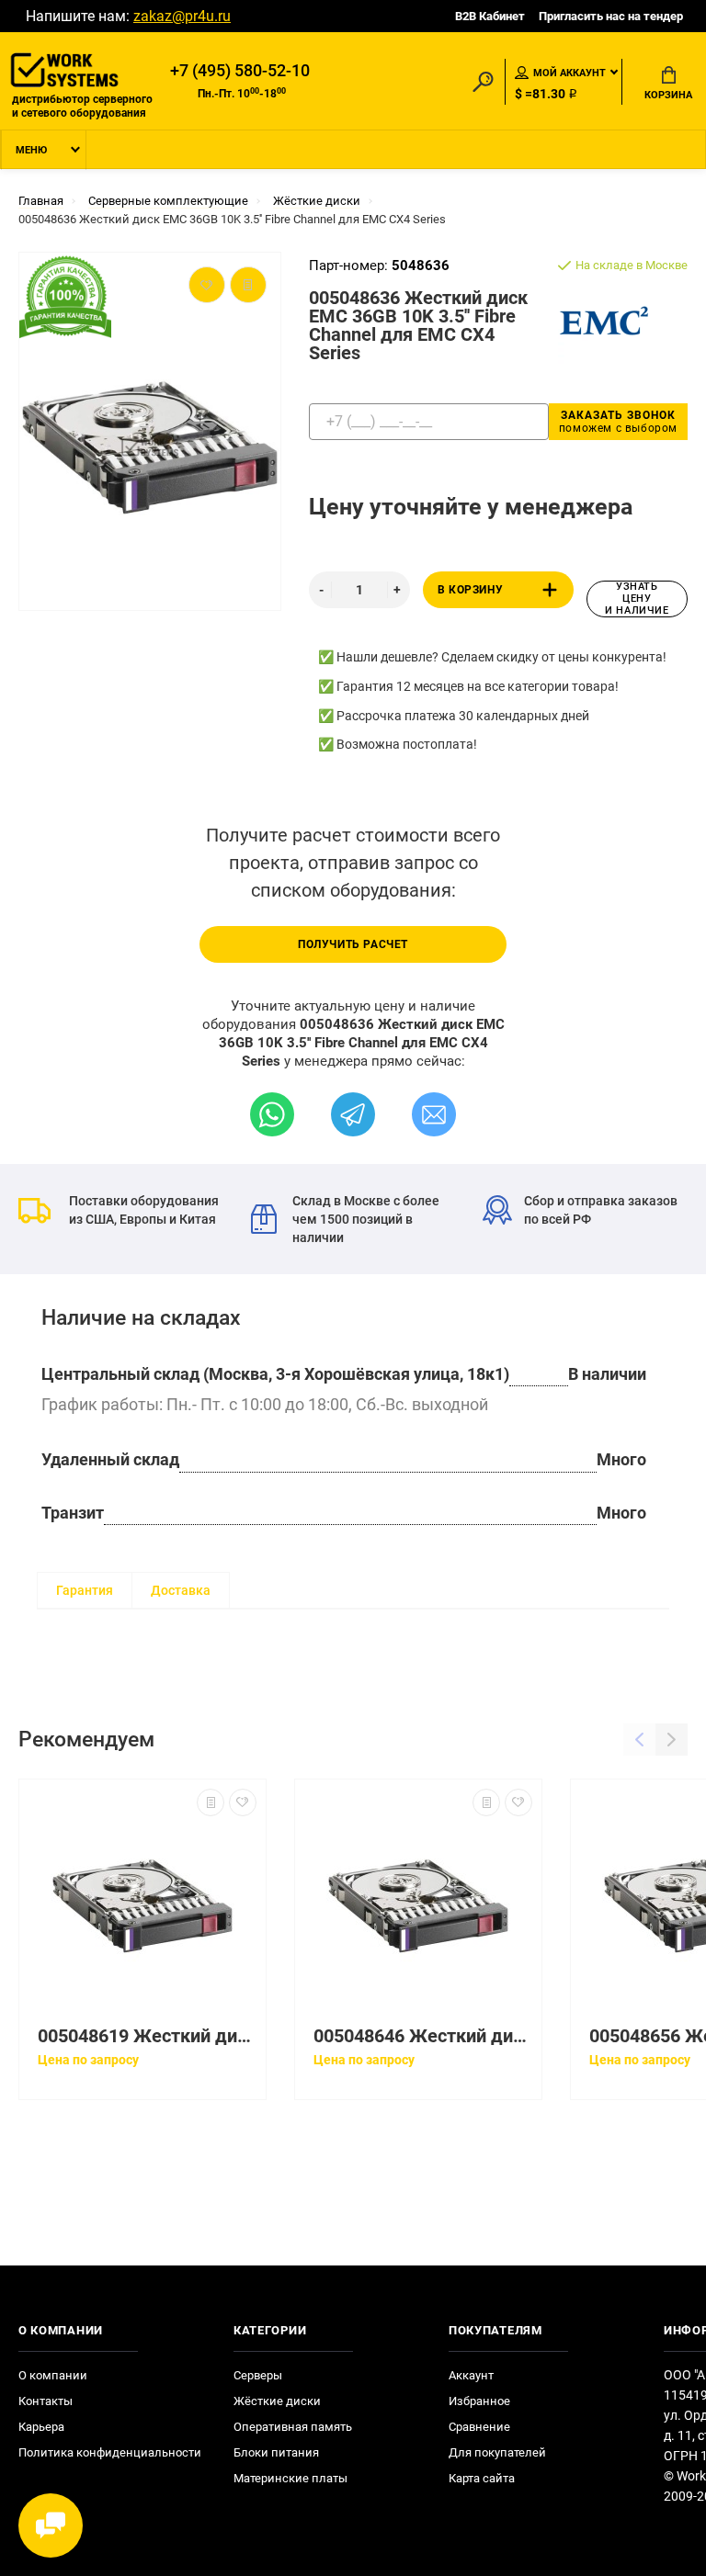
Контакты (46, 2401)
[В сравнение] (211, 1802)
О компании (53, 2375)
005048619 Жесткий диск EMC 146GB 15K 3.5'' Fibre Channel (147, 2036)
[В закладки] (243, 1802)
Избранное (479, 2401)
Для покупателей (497, 2452)
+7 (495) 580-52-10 (240, 71)
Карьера (41, 2427)
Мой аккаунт (569, 73)
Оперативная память (293, 2427)
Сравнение (479, 2427)
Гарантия (85, 1590)
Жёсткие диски (277, 2401)
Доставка (181, 1590)
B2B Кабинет (490, 16)
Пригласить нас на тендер (611, 16)
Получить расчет (353, 944)
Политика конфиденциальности (110, 2452)
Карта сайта (482, 2478)
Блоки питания (276, 2452)
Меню (31, 150)
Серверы (258, 2375)
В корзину (470, 590)
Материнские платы (290, 2478)
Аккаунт (471, 2375)
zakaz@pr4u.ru (182, 16)
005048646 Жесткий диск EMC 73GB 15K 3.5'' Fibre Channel (423, 2036)
